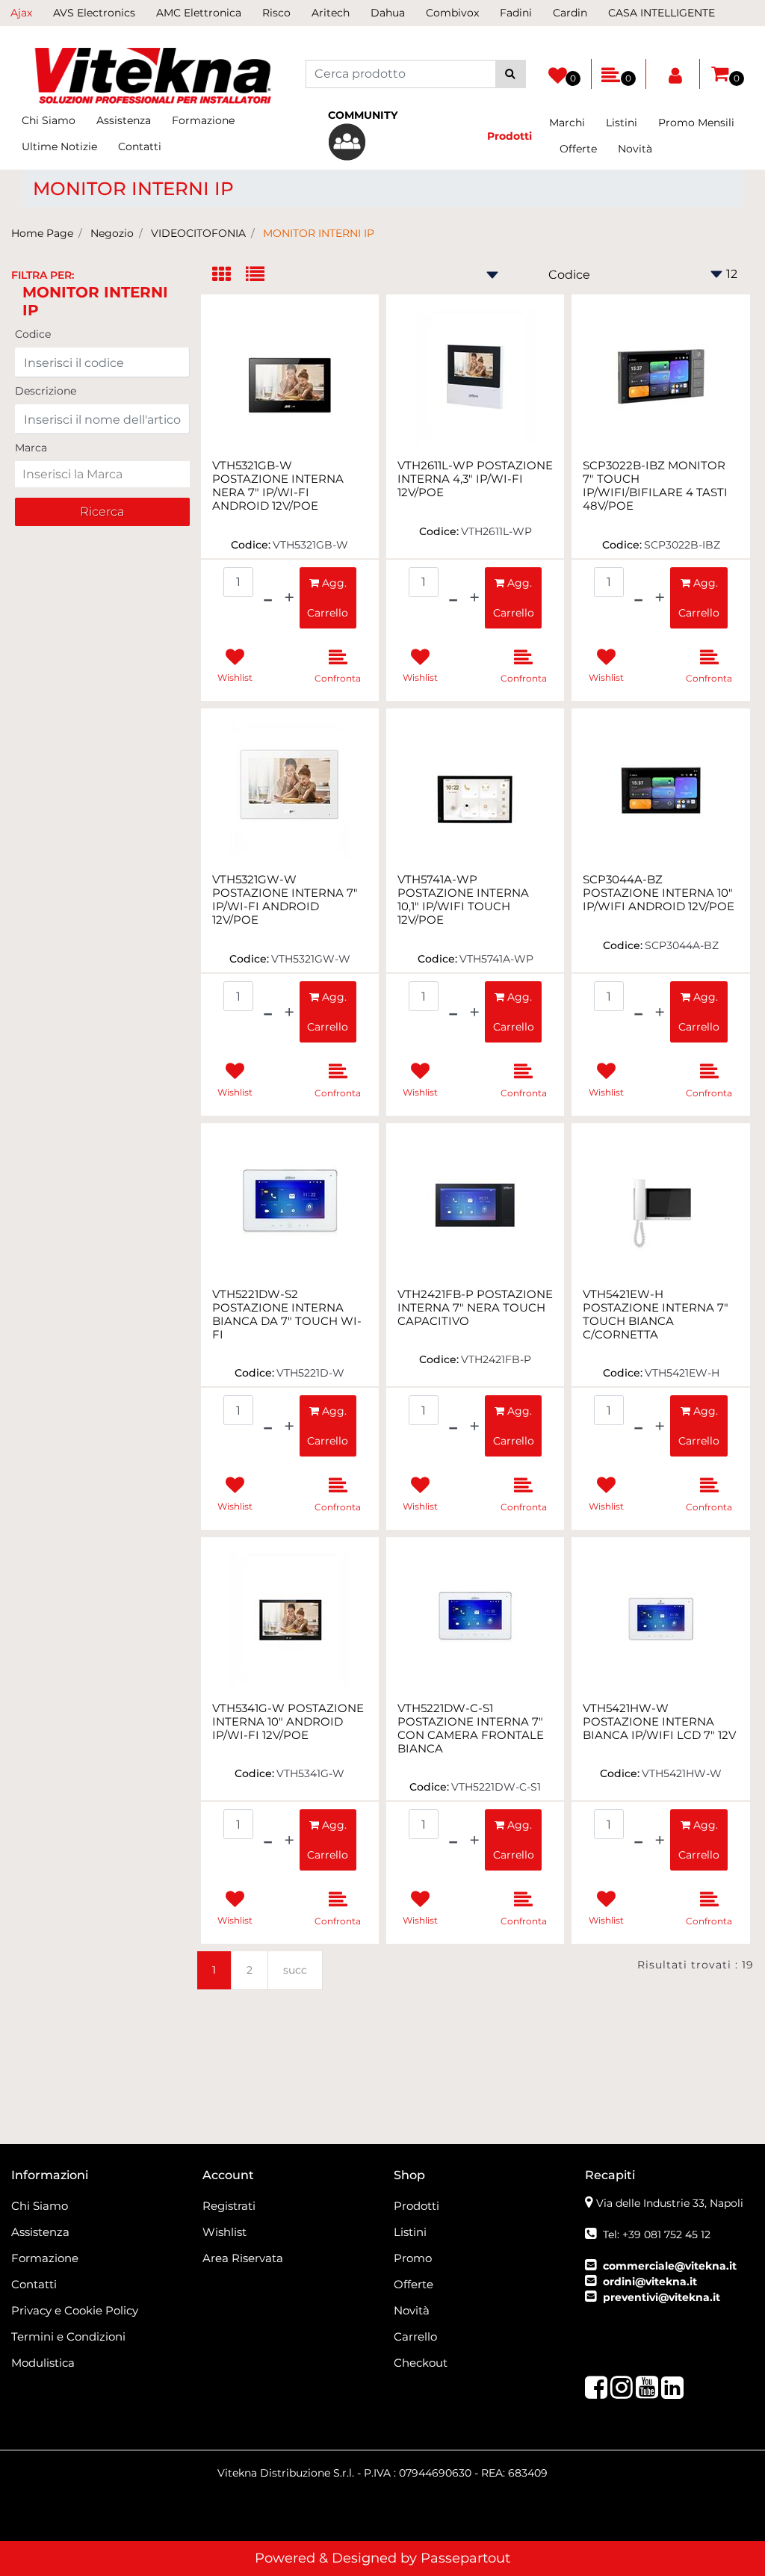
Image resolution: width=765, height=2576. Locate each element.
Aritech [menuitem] (331, 13)
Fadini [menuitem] (516, 13)
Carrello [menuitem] (415, 2336)
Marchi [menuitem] (567, 123)
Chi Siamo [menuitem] (49, 120)
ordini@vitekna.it (650, 2282)
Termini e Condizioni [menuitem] (68, 2336)
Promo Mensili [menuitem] (696, 123)
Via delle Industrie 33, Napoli (670, 2203)
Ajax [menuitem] (21, 13)
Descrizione (46, 391)
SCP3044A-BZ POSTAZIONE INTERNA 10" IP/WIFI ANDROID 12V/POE (659, 893)
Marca (31, 448)
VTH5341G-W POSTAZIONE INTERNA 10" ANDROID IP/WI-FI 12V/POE (288, 1722)
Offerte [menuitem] (578, 149)
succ (295, 1970)
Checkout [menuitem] (421, 2363)
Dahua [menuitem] (388, 13)
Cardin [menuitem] (570, 13)
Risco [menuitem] (276, 13)
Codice (33, 334)
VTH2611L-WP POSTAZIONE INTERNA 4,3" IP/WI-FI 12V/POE (475, 479)
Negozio (112, 233)
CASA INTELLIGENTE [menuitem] (662, 13)
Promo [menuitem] (413, 2258)
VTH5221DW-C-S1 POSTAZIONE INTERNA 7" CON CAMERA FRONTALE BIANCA (471, 1729)
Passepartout (465, 2558)
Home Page (42, 233)
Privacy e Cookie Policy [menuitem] (75, 2310)
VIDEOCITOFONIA (198, 233)
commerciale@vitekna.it (670, 2266)
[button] (511, 74)
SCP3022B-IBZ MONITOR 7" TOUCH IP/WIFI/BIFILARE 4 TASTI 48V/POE (655, 486)
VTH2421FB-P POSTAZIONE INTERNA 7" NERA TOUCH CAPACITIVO (475, 1308)
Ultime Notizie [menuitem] (59, 146)
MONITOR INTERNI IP (319, 233)
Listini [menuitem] (622, 123)
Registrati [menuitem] (229, 2206)
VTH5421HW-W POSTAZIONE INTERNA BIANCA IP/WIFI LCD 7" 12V (659, 1722)
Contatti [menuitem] (140, 146)
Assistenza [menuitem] (124, 120)
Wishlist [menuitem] (224, 2232)
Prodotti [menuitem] (416, 2206)
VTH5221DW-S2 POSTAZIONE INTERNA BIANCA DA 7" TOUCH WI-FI (287, 1315)
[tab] (229, 275)
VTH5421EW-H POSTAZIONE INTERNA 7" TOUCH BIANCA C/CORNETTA (656, 1315)
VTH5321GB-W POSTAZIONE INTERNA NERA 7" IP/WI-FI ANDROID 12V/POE (278, 486)
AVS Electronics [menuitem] (94, 13)
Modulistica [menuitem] (43, 2363)
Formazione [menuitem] (203, 120)
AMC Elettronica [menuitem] (199, 13)
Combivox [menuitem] (452, 13)
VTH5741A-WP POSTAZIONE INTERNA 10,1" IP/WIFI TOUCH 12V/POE (463, 900)
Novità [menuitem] (635, 149)
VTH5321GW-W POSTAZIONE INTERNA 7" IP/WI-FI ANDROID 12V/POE (285, 900)
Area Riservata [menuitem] (243, 2258)
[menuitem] (383, 134)
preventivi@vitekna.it (662, 2297)
